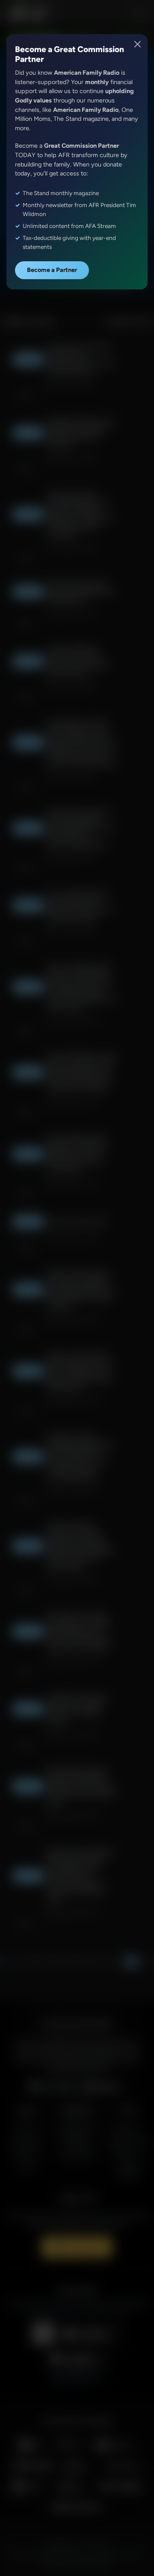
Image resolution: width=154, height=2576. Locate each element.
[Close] (138, 44)
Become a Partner (52, 270)
